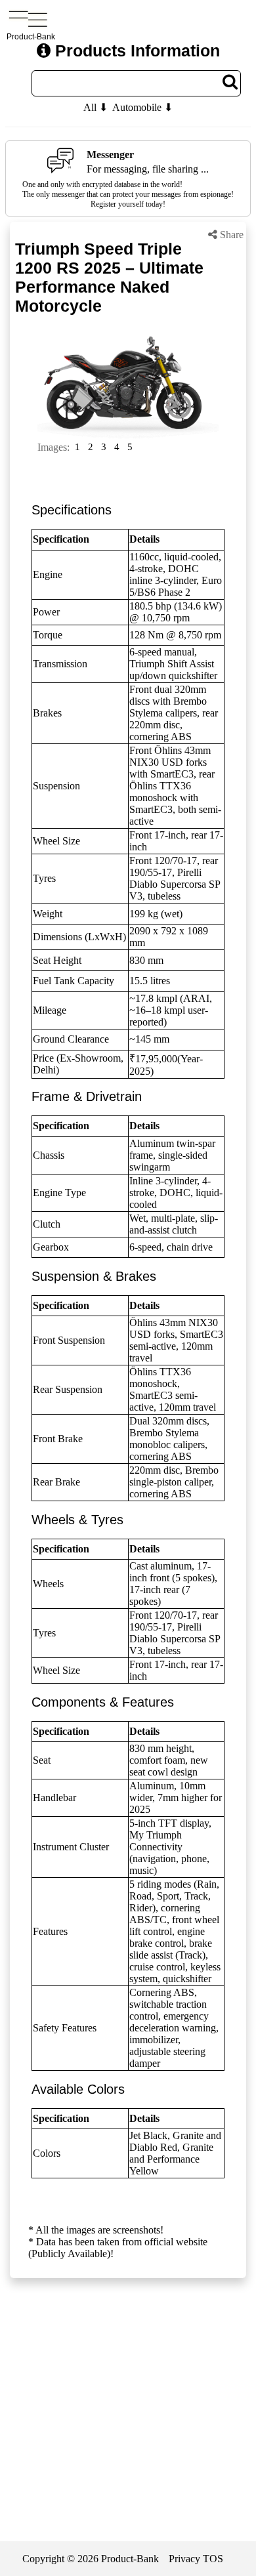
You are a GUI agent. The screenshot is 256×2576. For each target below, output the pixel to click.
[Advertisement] (128, 2428)
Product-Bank (130, 2559)
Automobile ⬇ (142, 107)
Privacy (184, 2559)
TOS (213, 2559)
